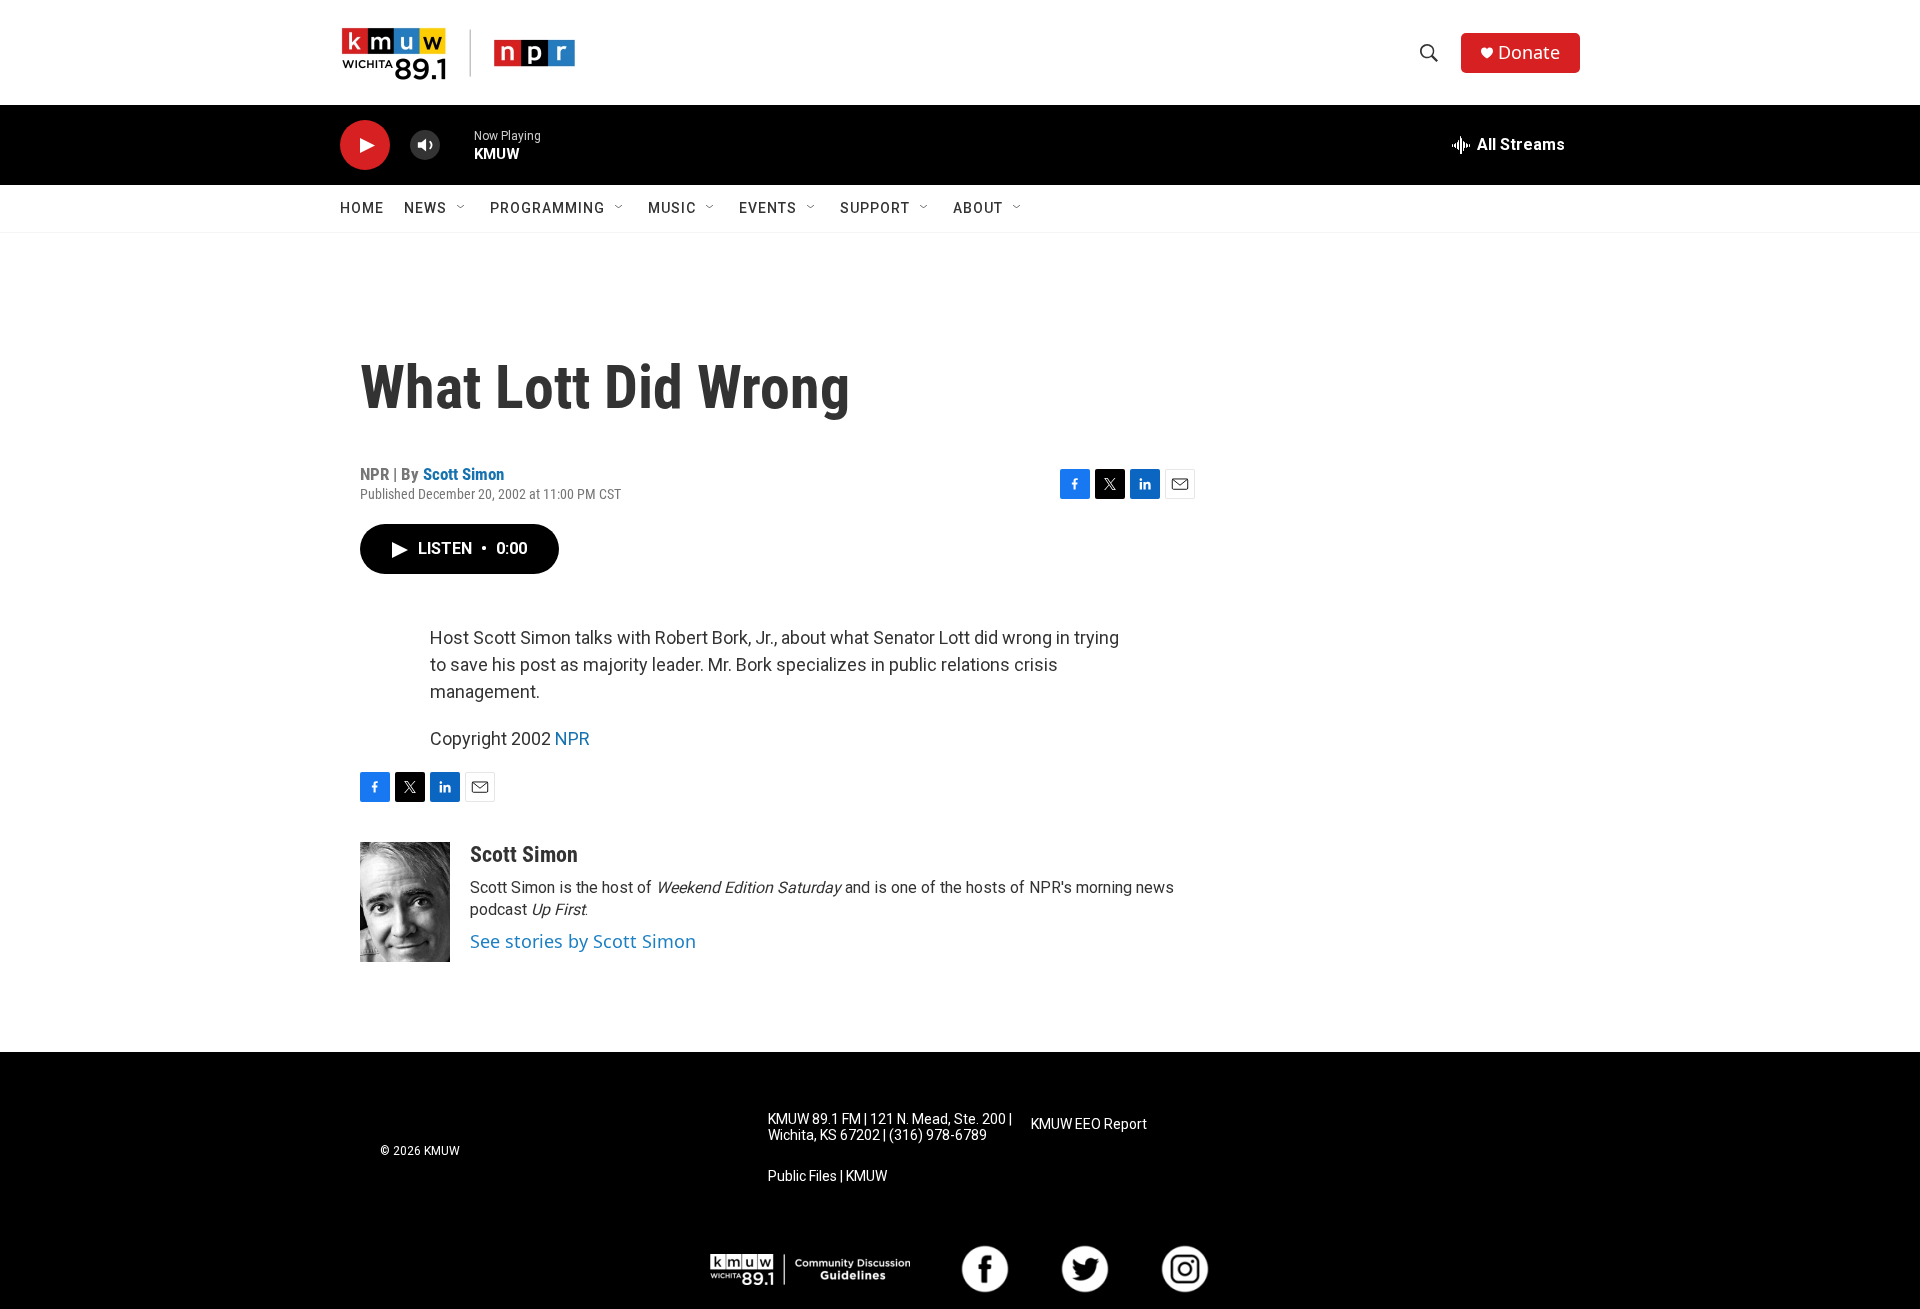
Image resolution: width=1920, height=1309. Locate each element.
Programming (547, 208)
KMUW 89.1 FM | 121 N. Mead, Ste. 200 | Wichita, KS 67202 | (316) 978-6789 (890, 1127)
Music (672, 208)
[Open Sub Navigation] (462, 208)
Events (768, 208)
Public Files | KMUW (827, 1176)
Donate (1529, 52)
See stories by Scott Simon (583, 941)
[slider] (457, 144)
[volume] (425, 145)
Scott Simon (463, 474)
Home (362, 208)
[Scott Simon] (405, 902)
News (425, 208)
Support (875, 208)
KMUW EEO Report (1089, 1124)
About (978, 208)
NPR (572, 738)
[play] (365, 145)
